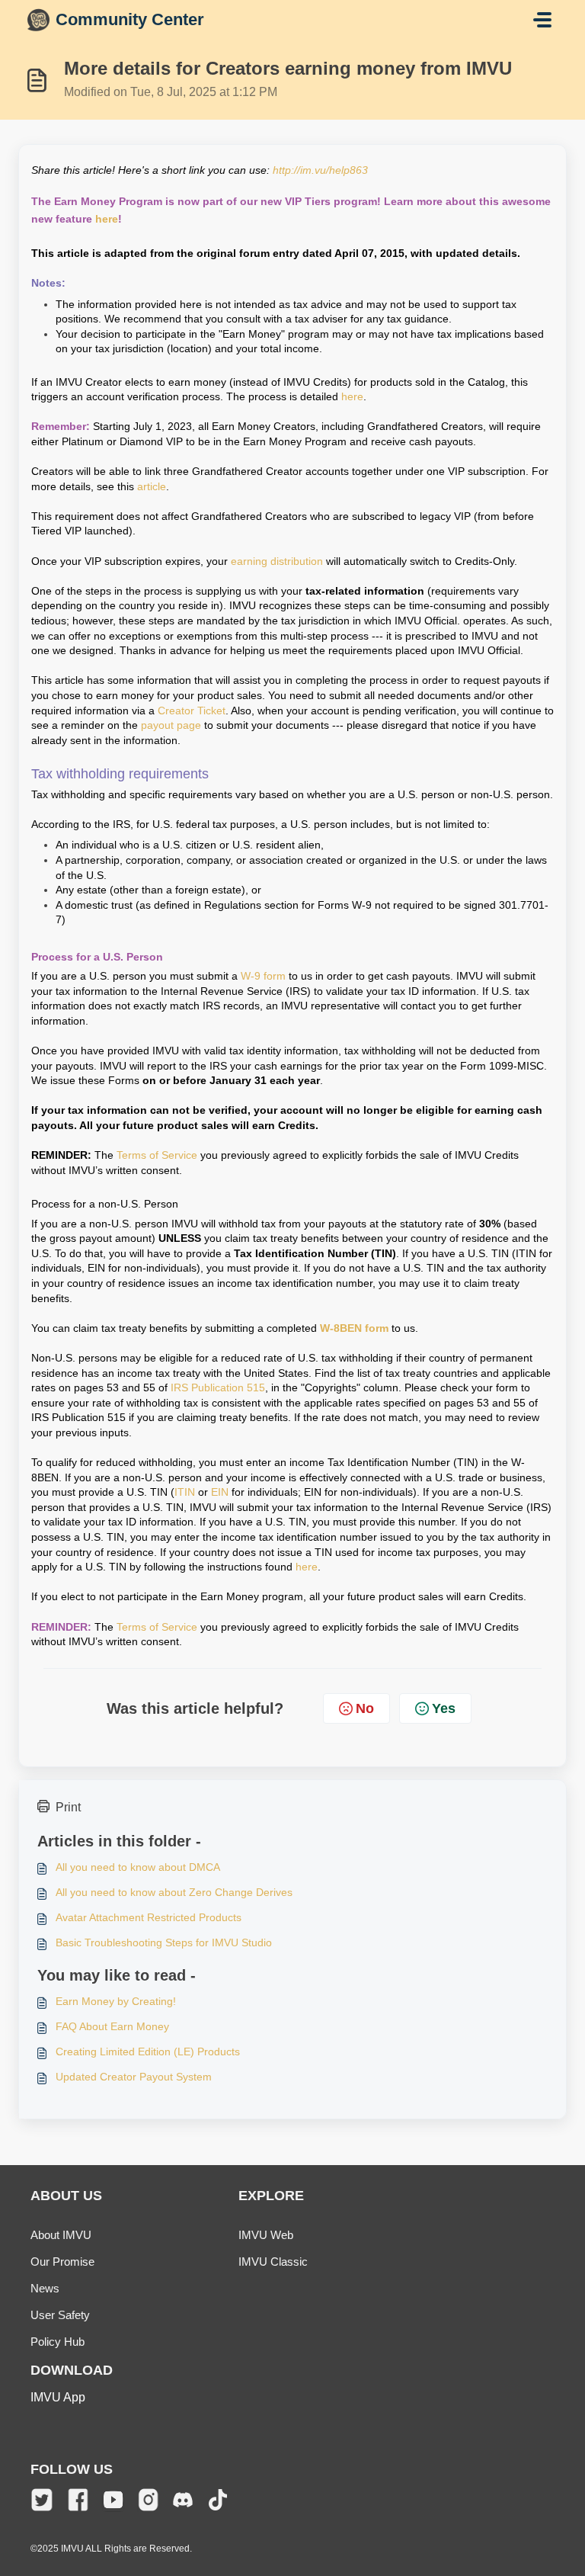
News (45, 2288)
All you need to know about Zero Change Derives (174, 1892)
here (107, 219)
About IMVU (61, 2235)
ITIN (185, 1492)
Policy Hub (58, 2342)
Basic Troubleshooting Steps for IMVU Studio (164, 1942)
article (152, 486)
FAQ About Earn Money (112, 2026)
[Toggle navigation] (542, 20)
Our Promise (62, 2262)
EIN (220, 1492)
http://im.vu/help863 (320, 170)
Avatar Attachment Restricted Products (149, 1917)
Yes (444, 1708)
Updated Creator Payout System (134, 2077)
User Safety (60, 2315)
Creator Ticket (192, 711)
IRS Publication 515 (218, 1387)
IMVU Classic (273, 2262)
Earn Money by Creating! (116, 2001)
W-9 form (263, 976)
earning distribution (277, 561)
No (365, 1708)
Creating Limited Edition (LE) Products (148, 2051)
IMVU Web (266, 2235)
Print (68, 1807)
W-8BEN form (354, 1328)
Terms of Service (157, 1155)
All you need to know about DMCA (138, 1867)
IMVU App (58, 2397)
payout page (171, 725)
